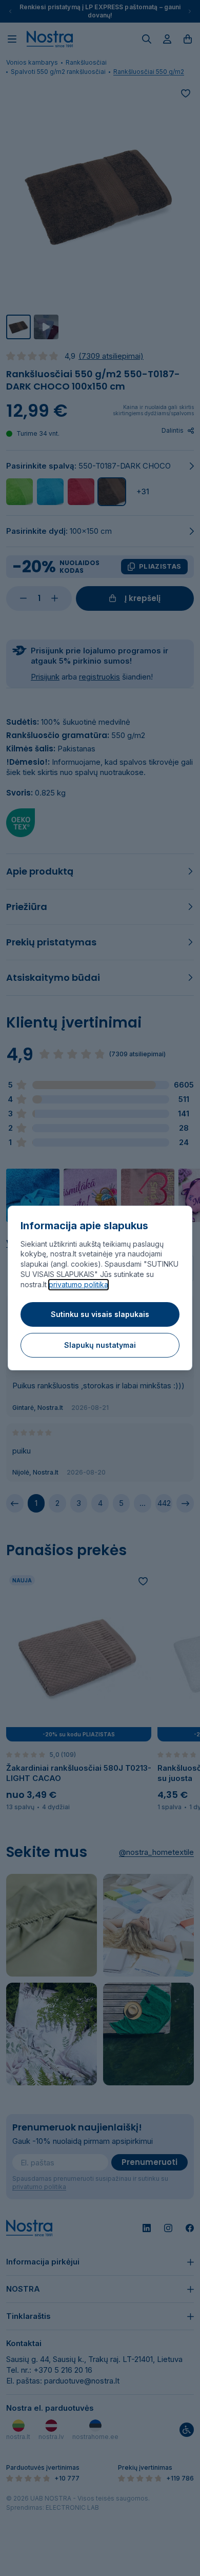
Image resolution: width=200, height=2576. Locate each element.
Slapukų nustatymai (100, 1345)
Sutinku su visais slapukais (100, 1314)
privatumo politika (78, 1284)
